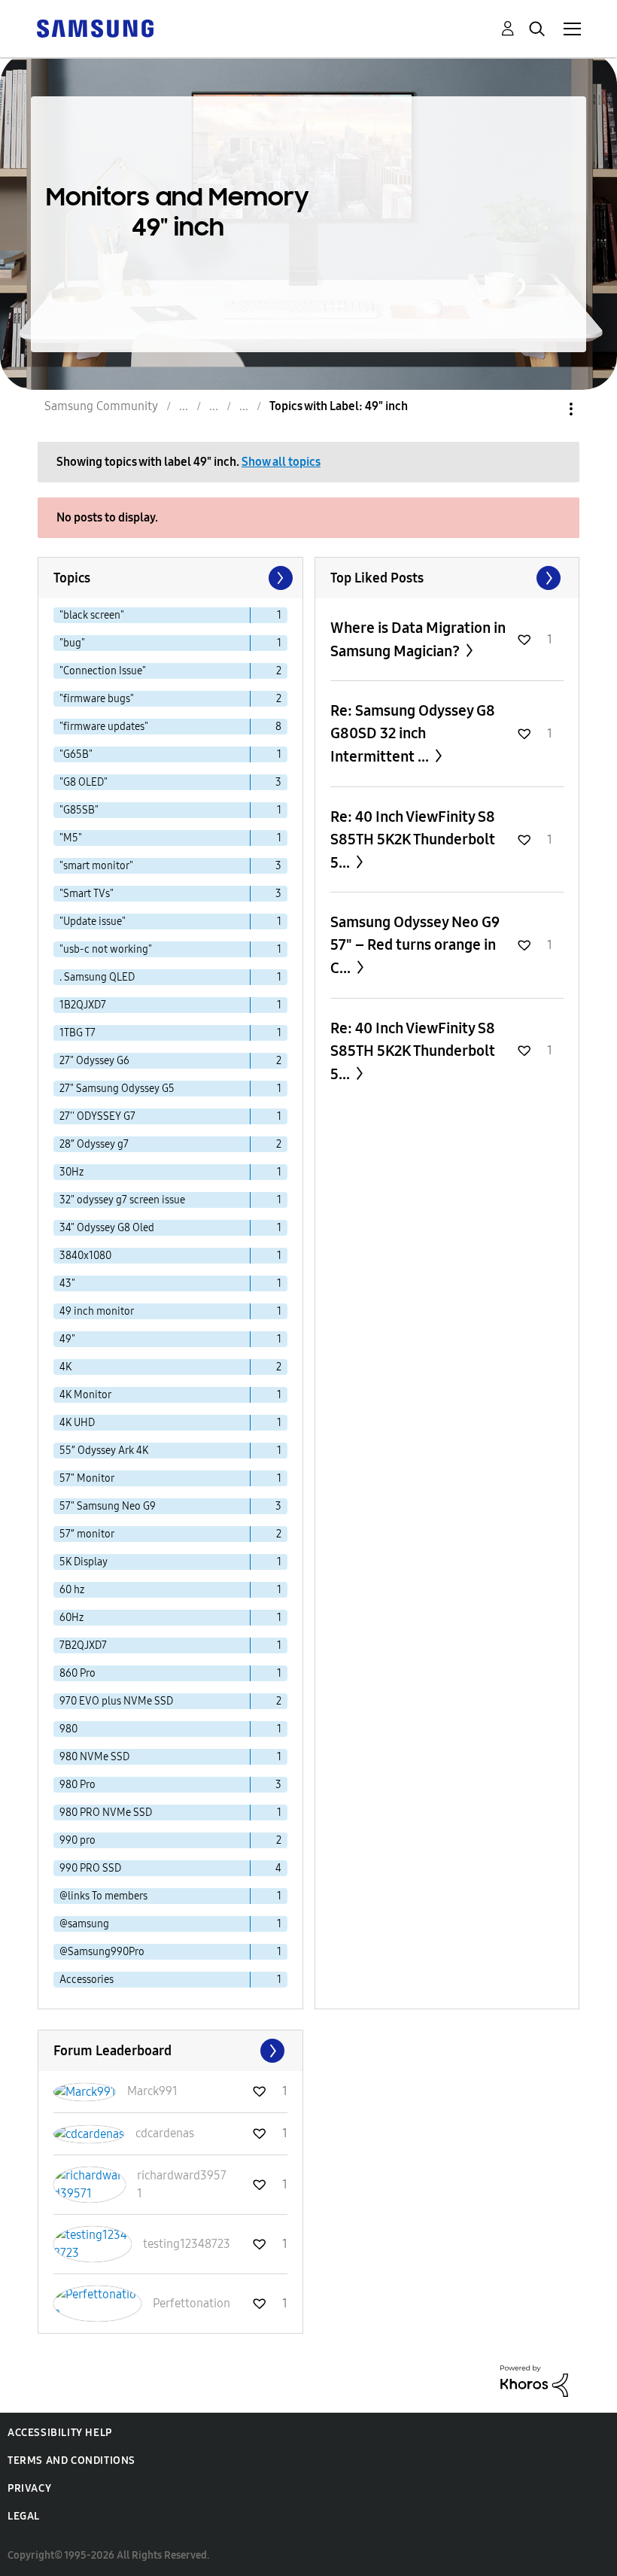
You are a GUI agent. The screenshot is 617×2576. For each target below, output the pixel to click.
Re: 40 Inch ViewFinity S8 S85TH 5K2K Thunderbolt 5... (413, 839)
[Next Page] (279, 578)
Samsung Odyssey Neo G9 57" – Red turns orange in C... (415, 945)
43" (67, 1283)
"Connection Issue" (103, 671)
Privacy (29, 2488)
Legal (24, 2516)
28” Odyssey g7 (94, 1144)
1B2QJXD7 (83, 1005)
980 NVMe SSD (94, 1757)
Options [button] (546, 409)
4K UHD (77, 1423)
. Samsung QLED (97, 977)
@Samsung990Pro (102, 1952)
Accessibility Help (60, 2433)
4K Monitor (85, 1395)
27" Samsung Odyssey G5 (117, 1089)
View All (447, 578)
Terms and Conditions (71, 2460)
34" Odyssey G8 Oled (107, 1228)
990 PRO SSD (90, 1868)
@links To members (103, 1896)
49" (67, 1339)
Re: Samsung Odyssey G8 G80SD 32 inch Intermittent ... (413, 733)
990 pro (78, 1840)
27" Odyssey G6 (94, 1061)
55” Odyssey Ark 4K (104, 1451)
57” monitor (87, 1534)
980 (68, 1729)
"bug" (72, 643)
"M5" (71, 838)
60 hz (72, 1590)
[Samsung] (95, 27)
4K (65, 1367)
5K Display (84, 1562)
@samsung (84, 1924)
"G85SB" (79, 810)
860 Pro (78, 1673)
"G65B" (76, 754)
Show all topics (281, 462)
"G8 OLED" (84, 782)
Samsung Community (101, 406)
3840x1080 (85, 1256)
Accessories (87, 1980)
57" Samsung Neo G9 (108, 1506)
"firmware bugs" (97, 699)
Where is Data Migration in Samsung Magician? (418, 639)
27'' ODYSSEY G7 (97, 1116)
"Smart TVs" (87, 894)
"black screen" (92, 615)
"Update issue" (93, 922)
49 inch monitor (97, 1311)
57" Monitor (87, 1478)
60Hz (71, 1618)
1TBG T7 (78, 1033)
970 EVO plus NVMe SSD (116, 1701)
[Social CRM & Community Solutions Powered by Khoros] (534, 2380)
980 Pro (78, 1785)
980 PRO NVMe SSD (106, 1813)
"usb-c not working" (106, 949)
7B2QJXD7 (83, 1645)
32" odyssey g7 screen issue (122, 1200)
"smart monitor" (96, 866)
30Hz (71, 1172)
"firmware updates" (104, 727)
